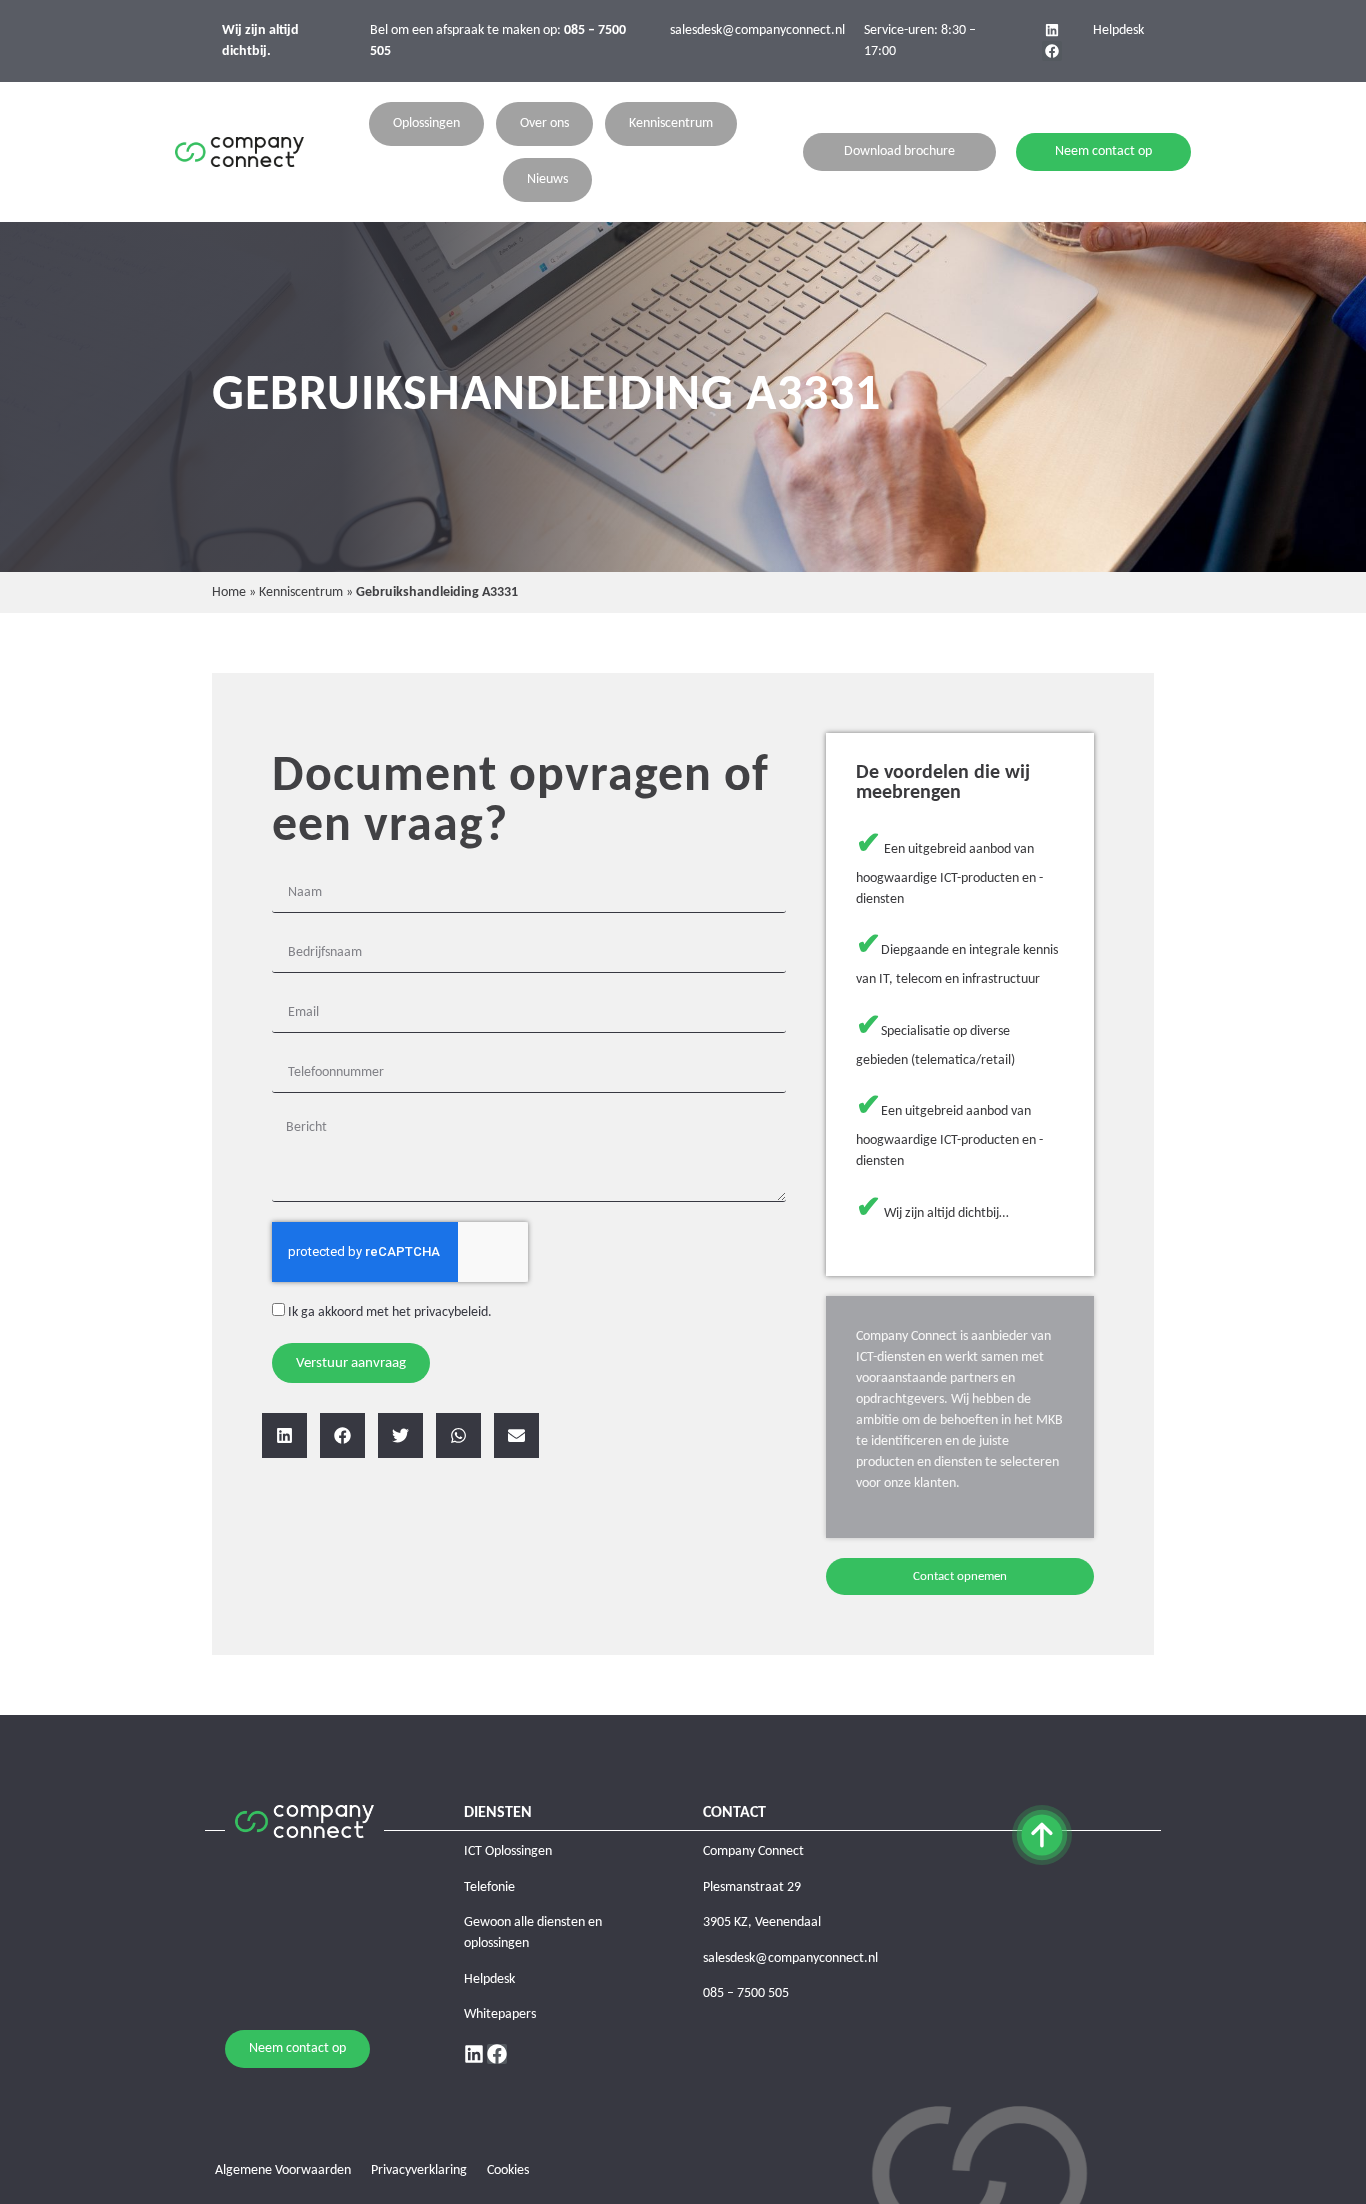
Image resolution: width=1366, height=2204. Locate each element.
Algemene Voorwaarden (283, 2170)
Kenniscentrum (671, 123)
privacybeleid (451, 1312)
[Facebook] (1052, 51)
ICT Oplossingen (508, 1851)
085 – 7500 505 (746, 1993)
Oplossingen (426, 123)
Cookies (508, 2170)
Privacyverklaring (419, 2170)
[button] (284, 1435)
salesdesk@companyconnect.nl (757, 30)
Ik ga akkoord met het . (390, 1312)
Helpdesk (1118, 30)
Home (229, 592)
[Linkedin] (1052, 30)
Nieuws (547, 179)
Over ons (544, 123)
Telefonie (489, 1887)
